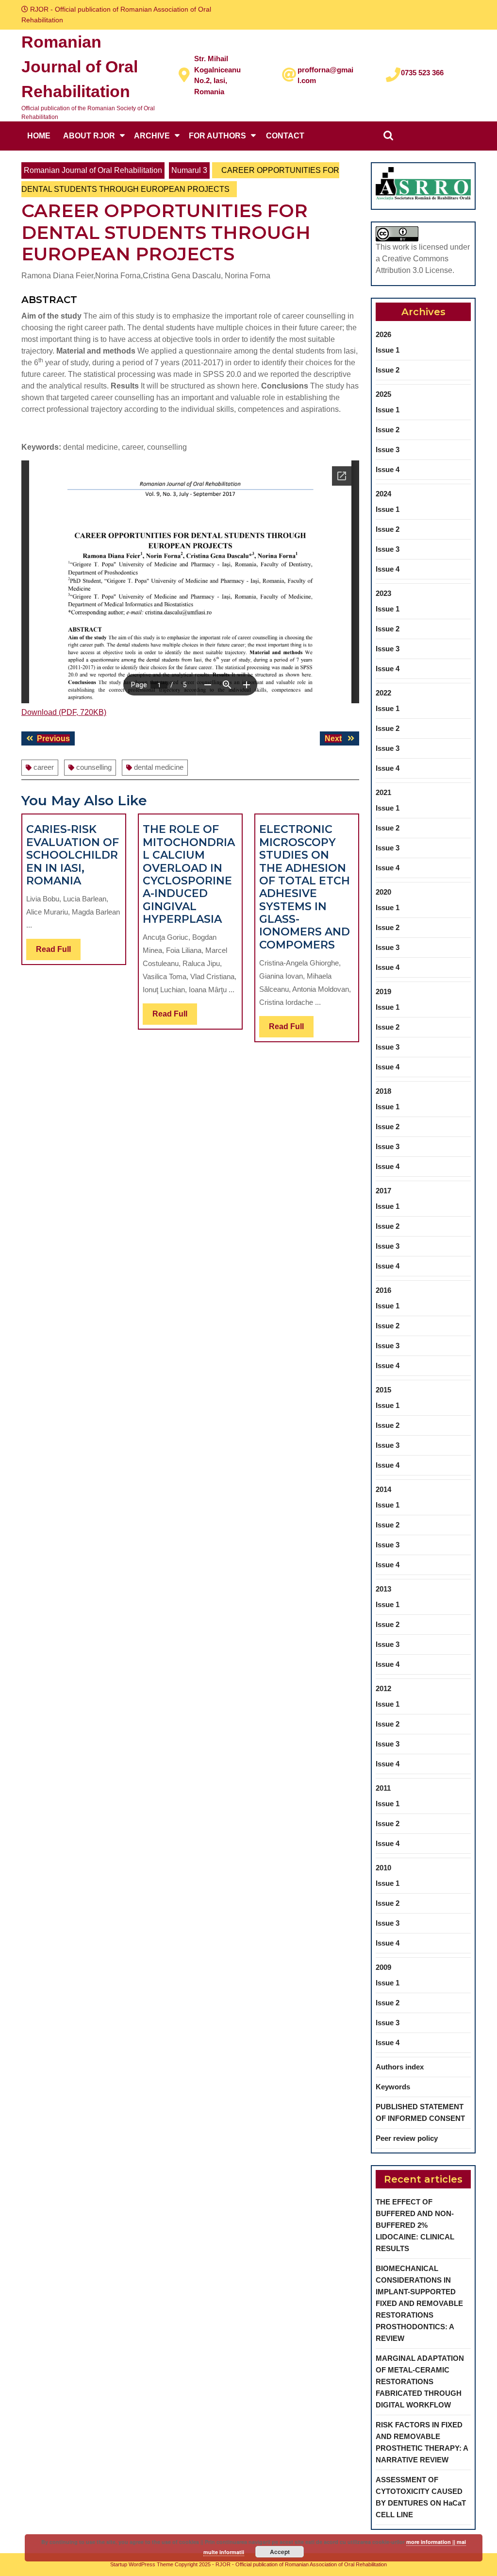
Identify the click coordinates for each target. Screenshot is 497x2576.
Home (39, 136)
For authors (217, 136)
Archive (152, 136)
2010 (383, 1868)
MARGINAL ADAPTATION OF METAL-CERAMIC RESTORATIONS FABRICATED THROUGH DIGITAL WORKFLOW (420, 2381)
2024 (383, 494)
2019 (383, 991)
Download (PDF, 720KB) (64, 712)
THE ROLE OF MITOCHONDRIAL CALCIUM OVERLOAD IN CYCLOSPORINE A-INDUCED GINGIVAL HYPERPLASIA (189, 874)
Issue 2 (388, 370)
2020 (383, 892)
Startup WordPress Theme (142, 2564)
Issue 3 (388, 449)
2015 (383, 1390)
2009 (383, 1967)
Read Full (58, 952)
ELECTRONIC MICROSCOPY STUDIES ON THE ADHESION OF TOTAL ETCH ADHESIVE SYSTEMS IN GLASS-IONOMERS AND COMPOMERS (305, 887)
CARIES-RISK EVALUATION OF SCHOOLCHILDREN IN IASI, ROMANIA (73, 855)
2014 (383, 1489)
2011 (383, 1788)
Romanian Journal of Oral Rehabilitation (80, 67)
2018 (383, 1091)
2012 (383, 1688)
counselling (94, 767)
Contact (285, 136)
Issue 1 (388, 350)
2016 (383, 1290)
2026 (383, 334)
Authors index (400, 2067)
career (44, 767)
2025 (383, 394)
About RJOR (89, 136)
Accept (280, 2552)
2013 (383, 1589)
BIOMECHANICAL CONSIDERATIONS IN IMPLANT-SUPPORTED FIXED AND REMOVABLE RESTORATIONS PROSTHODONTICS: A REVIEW (419, 2303)
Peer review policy (407, 2138)
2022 (383, 693)
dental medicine (159, 767)
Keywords (393, 2087)
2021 (383, 792)
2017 (383, 1191)
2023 (383, 593)
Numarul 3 (189, 170)
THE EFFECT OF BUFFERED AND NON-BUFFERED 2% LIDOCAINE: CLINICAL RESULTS (415, 2225)
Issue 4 (388, 469)
